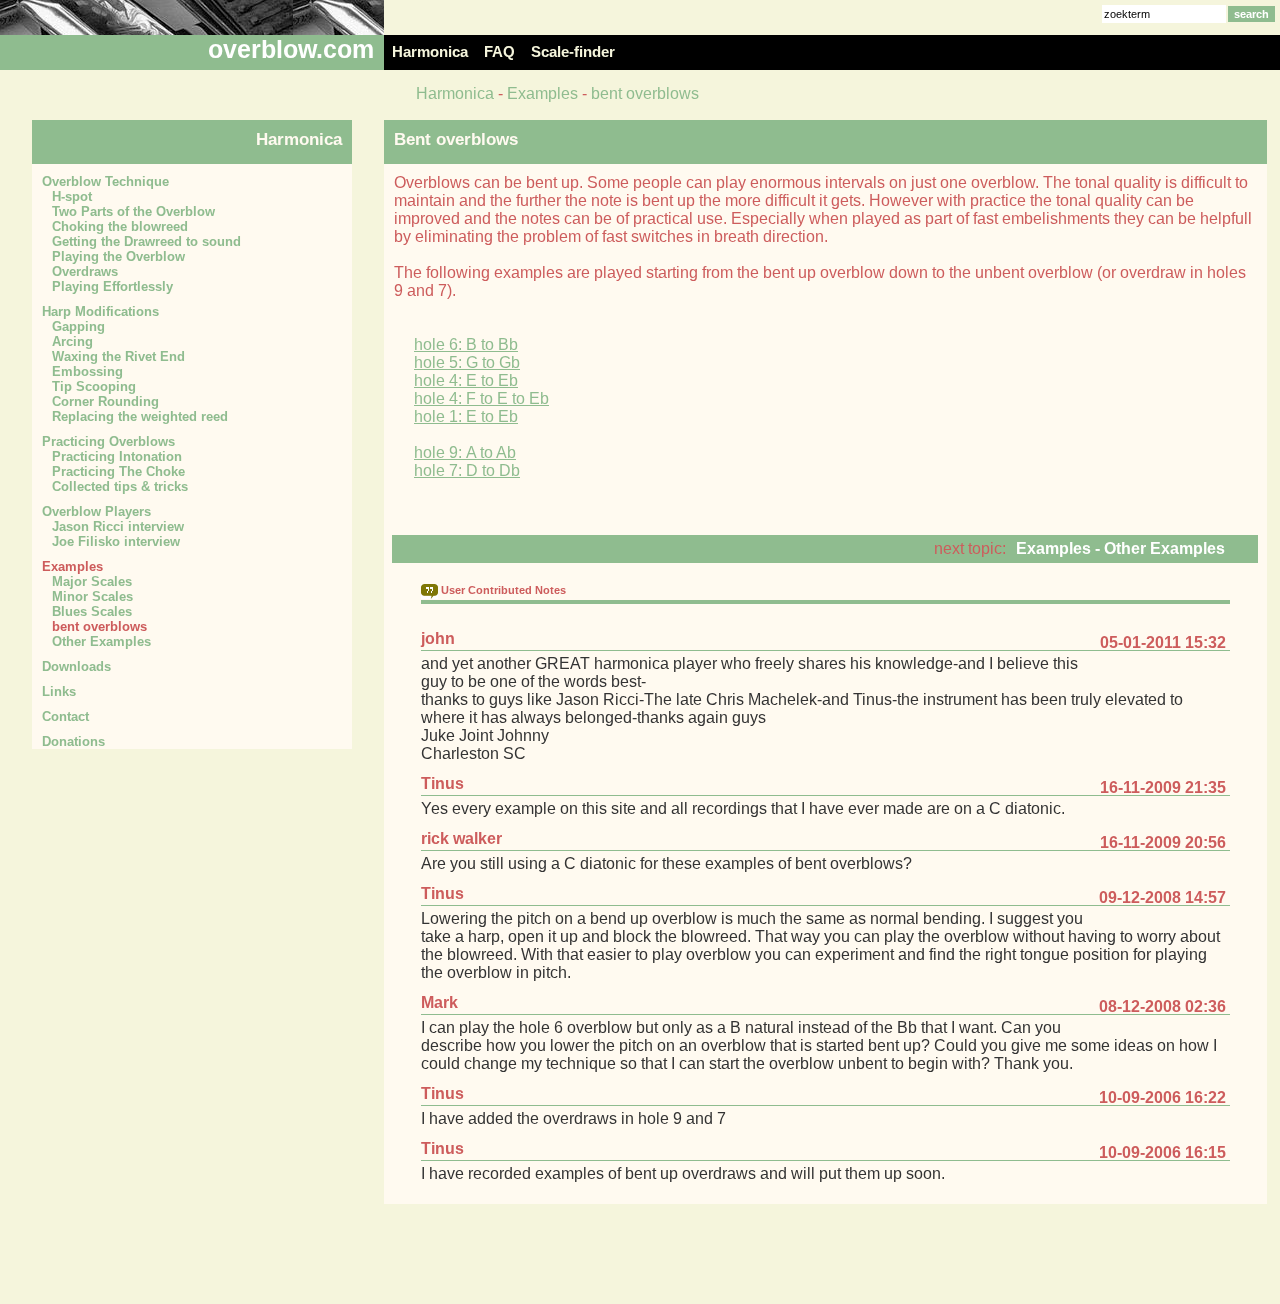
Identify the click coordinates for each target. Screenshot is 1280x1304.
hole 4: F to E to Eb (481, 398)
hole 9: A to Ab (465, 452)
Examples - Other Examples (1120, 548)
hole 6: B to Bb (466, 344)
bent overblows (645, 93)
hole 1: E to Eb (466, 416)
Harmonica (455, 93)
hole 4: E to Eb (466, 380)
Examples (542, 93)
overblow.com (291, 49)
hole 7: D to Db (467, 470)
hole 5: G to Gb (467, 362)
